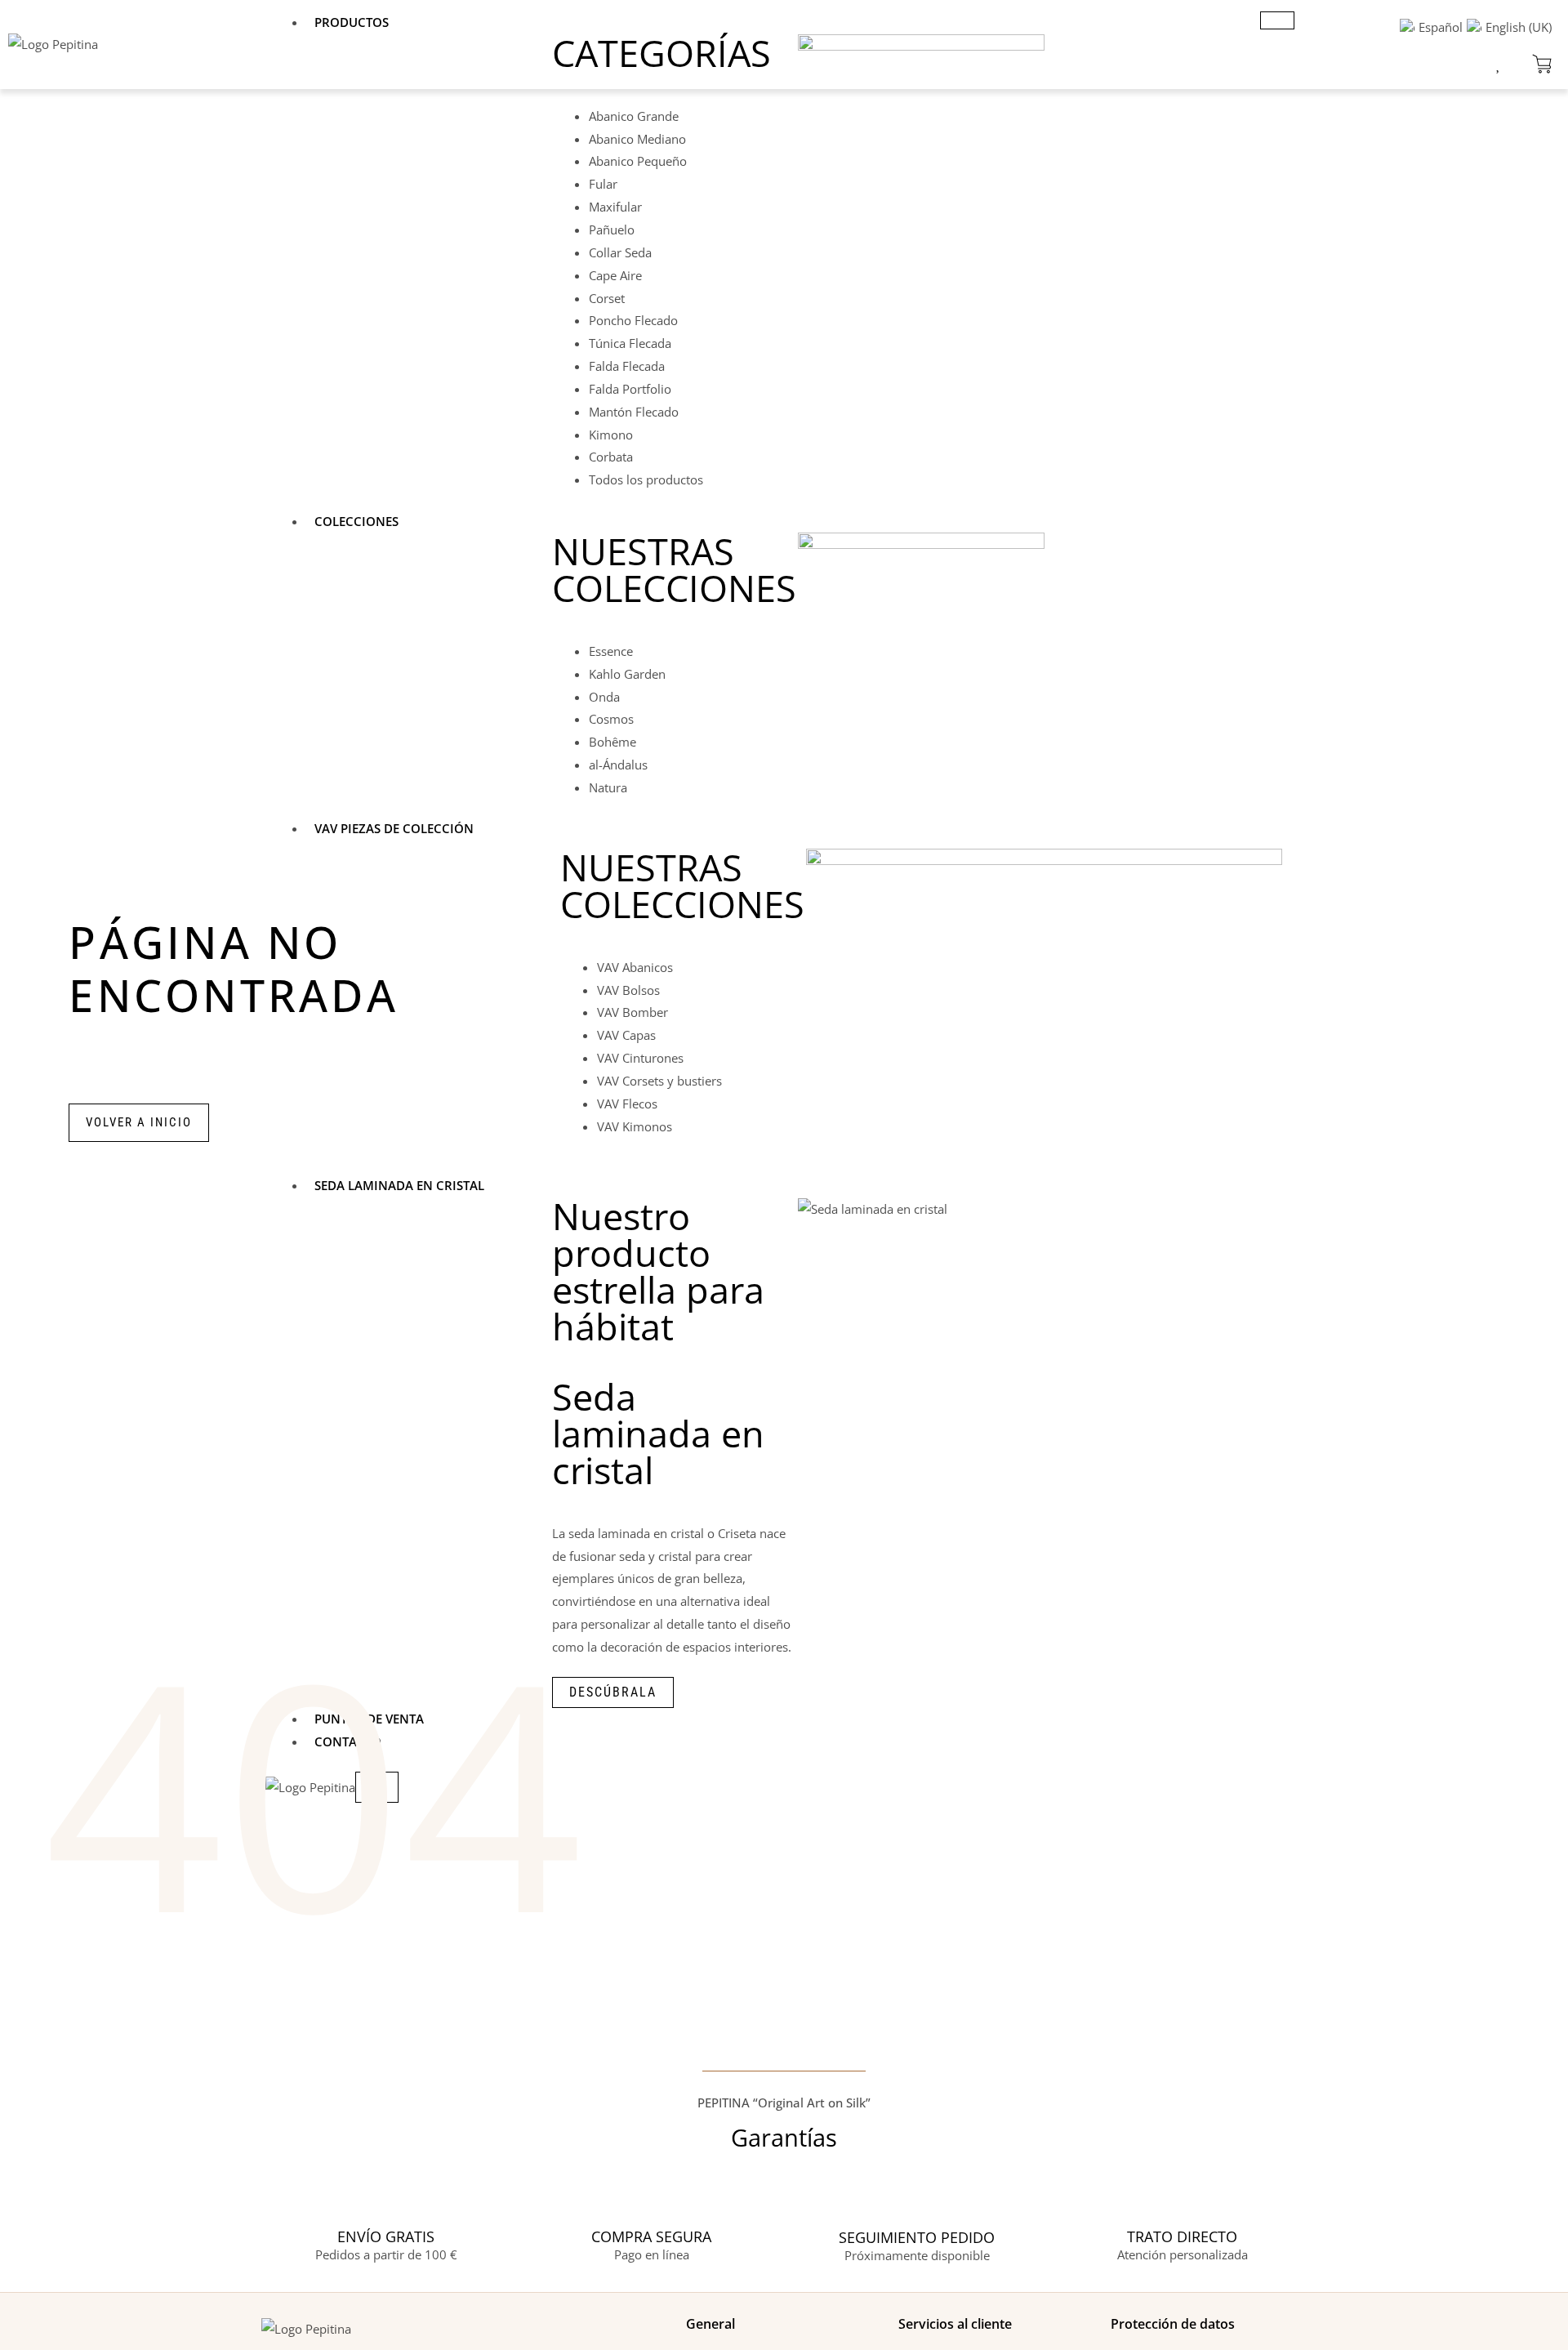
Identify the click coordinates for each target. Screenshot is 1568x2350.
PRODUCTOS (352, 22)
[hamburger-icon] (1277, 20)
